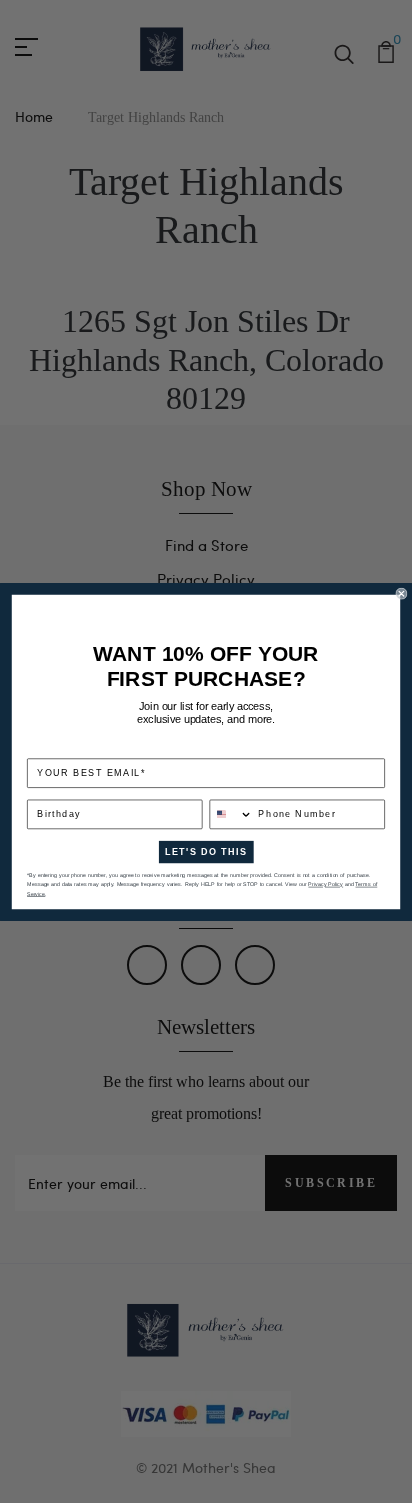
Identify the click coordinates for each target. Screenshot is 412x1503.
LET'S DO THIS (206, 851)
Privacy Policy (325, 884)
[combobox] (231, 814)
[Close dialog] (402, 593)
